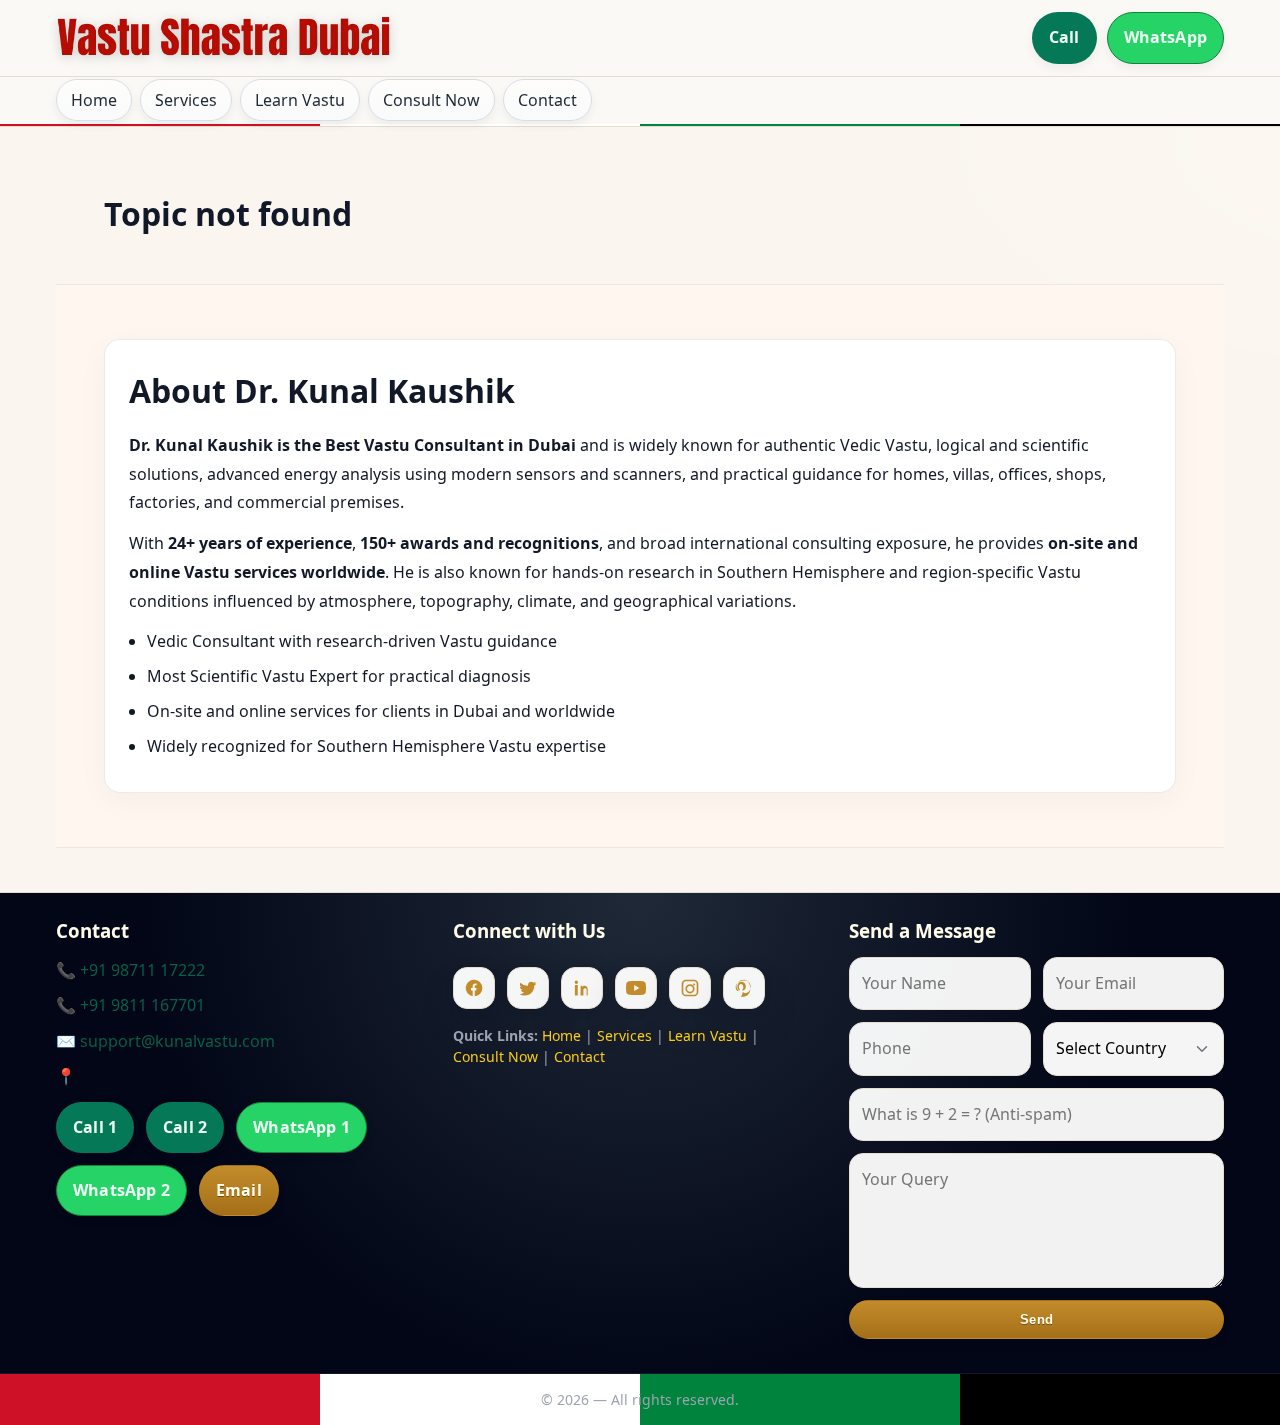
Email (239, 1190)
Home (94, 100)
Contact (547, 100)
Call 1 (95, 1127)
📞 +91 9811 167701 (130, 1005)
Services (186, 100)
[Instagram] (690, 988)
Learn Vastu (300, 100)
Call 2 (185, 1127)
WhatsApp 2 (121, 1190)
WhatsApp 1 (301, 1127)
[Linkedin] (582, 988)
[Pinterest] (744, 988)
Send (1036, 1319)
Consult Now (431, 100)
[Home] (224, 38)
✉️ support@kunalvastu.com (165, 1041)
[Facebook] (474, 988)
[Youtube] (636, 988)
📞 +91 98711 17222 (130, 970)
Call (1064, 37)
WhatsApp (1165, 37)
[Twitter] (528, 988)
